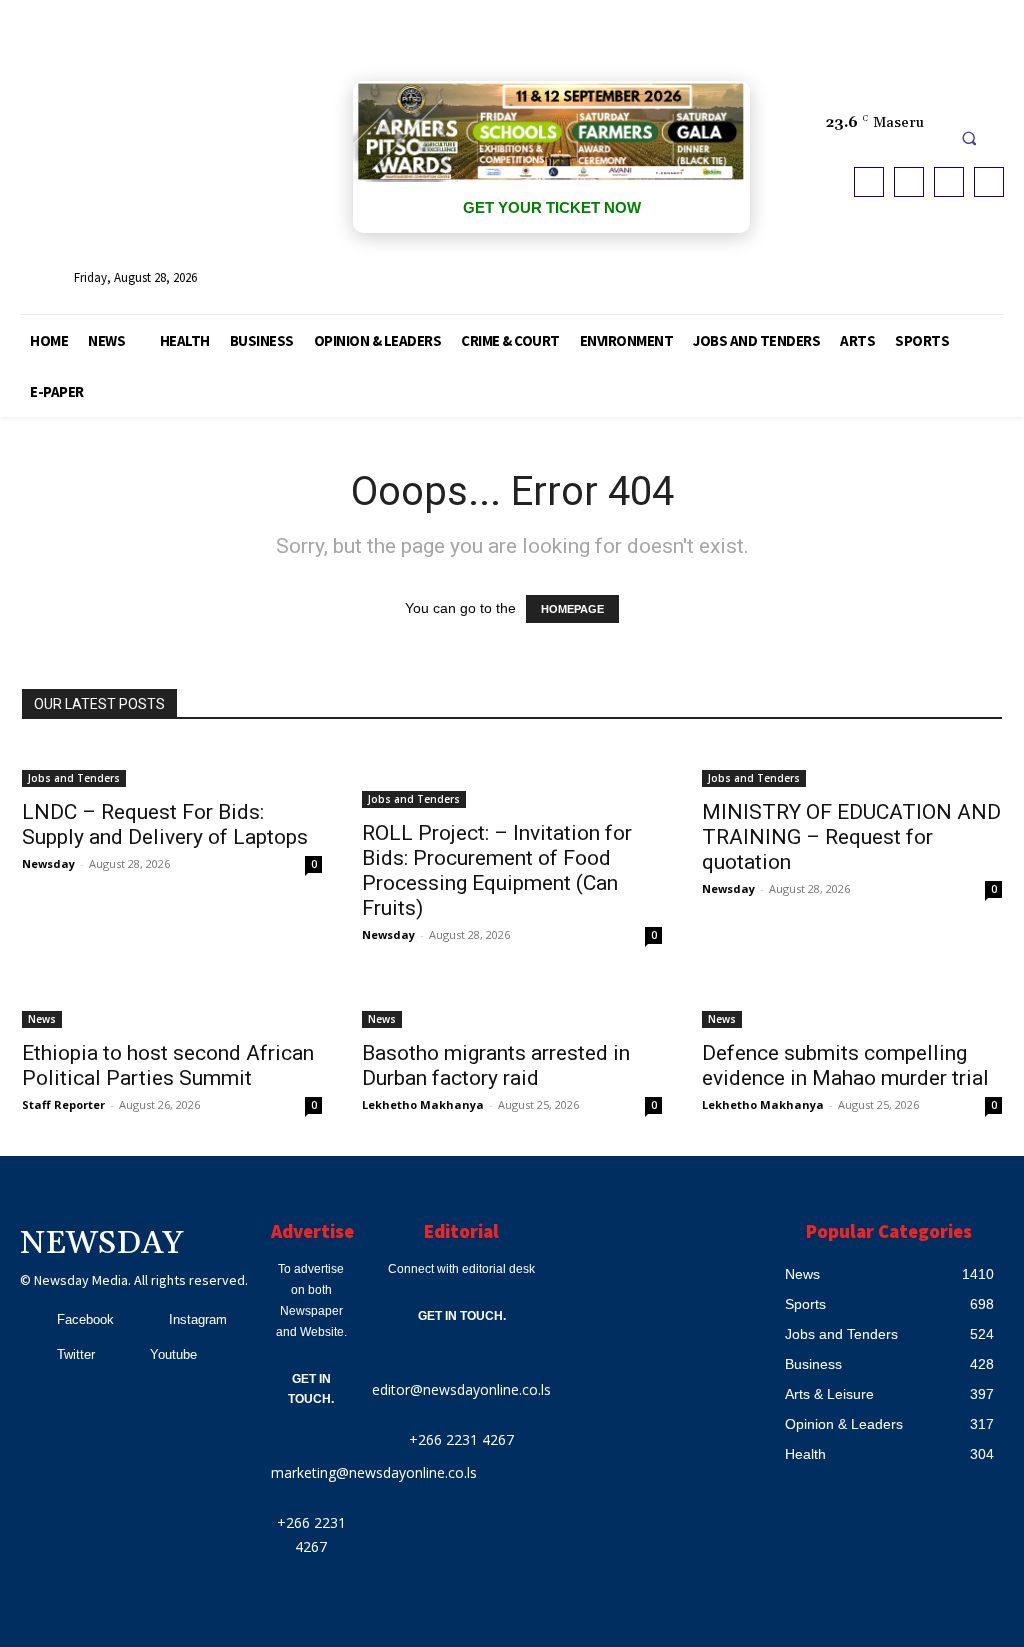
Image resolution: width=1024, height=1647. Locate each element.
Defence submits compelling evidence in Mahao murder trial (845, 1065)
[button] (969, 138)
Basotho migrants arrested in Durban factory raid (496, 1065)
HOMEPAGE (572, 609)
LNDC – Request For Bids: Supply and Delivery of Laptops (165, 824)
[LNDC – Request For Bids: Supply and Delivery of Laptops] (172, 766)
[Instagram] (909, 182)
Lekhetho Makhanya (423, 1104)
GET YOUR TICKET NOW (552, 207)
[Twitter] (949, 182)
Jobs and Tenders (74, 778)
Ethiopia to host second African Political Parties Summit (168, 1065)
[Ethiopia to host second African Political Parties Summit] (172, 1007)
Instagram (198, 1319)
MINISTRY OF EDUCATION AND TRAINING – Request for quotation (851, 837)
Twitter (76, 1354)
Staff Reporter (63, 1104)
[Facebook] (869, 182)
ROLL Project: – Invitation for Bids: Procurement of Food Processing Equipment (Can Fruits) (497, 870)
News (42, 1019)
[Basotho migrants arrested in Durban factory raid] (512, 1007)
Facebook (85, 1319)
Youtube (173, 1354)
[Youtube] (989, 182)
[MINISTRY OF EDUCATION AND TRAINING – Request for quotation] (852, 766)
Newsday (48, 863)
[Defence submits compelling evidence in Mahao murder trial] (852, 1007)
